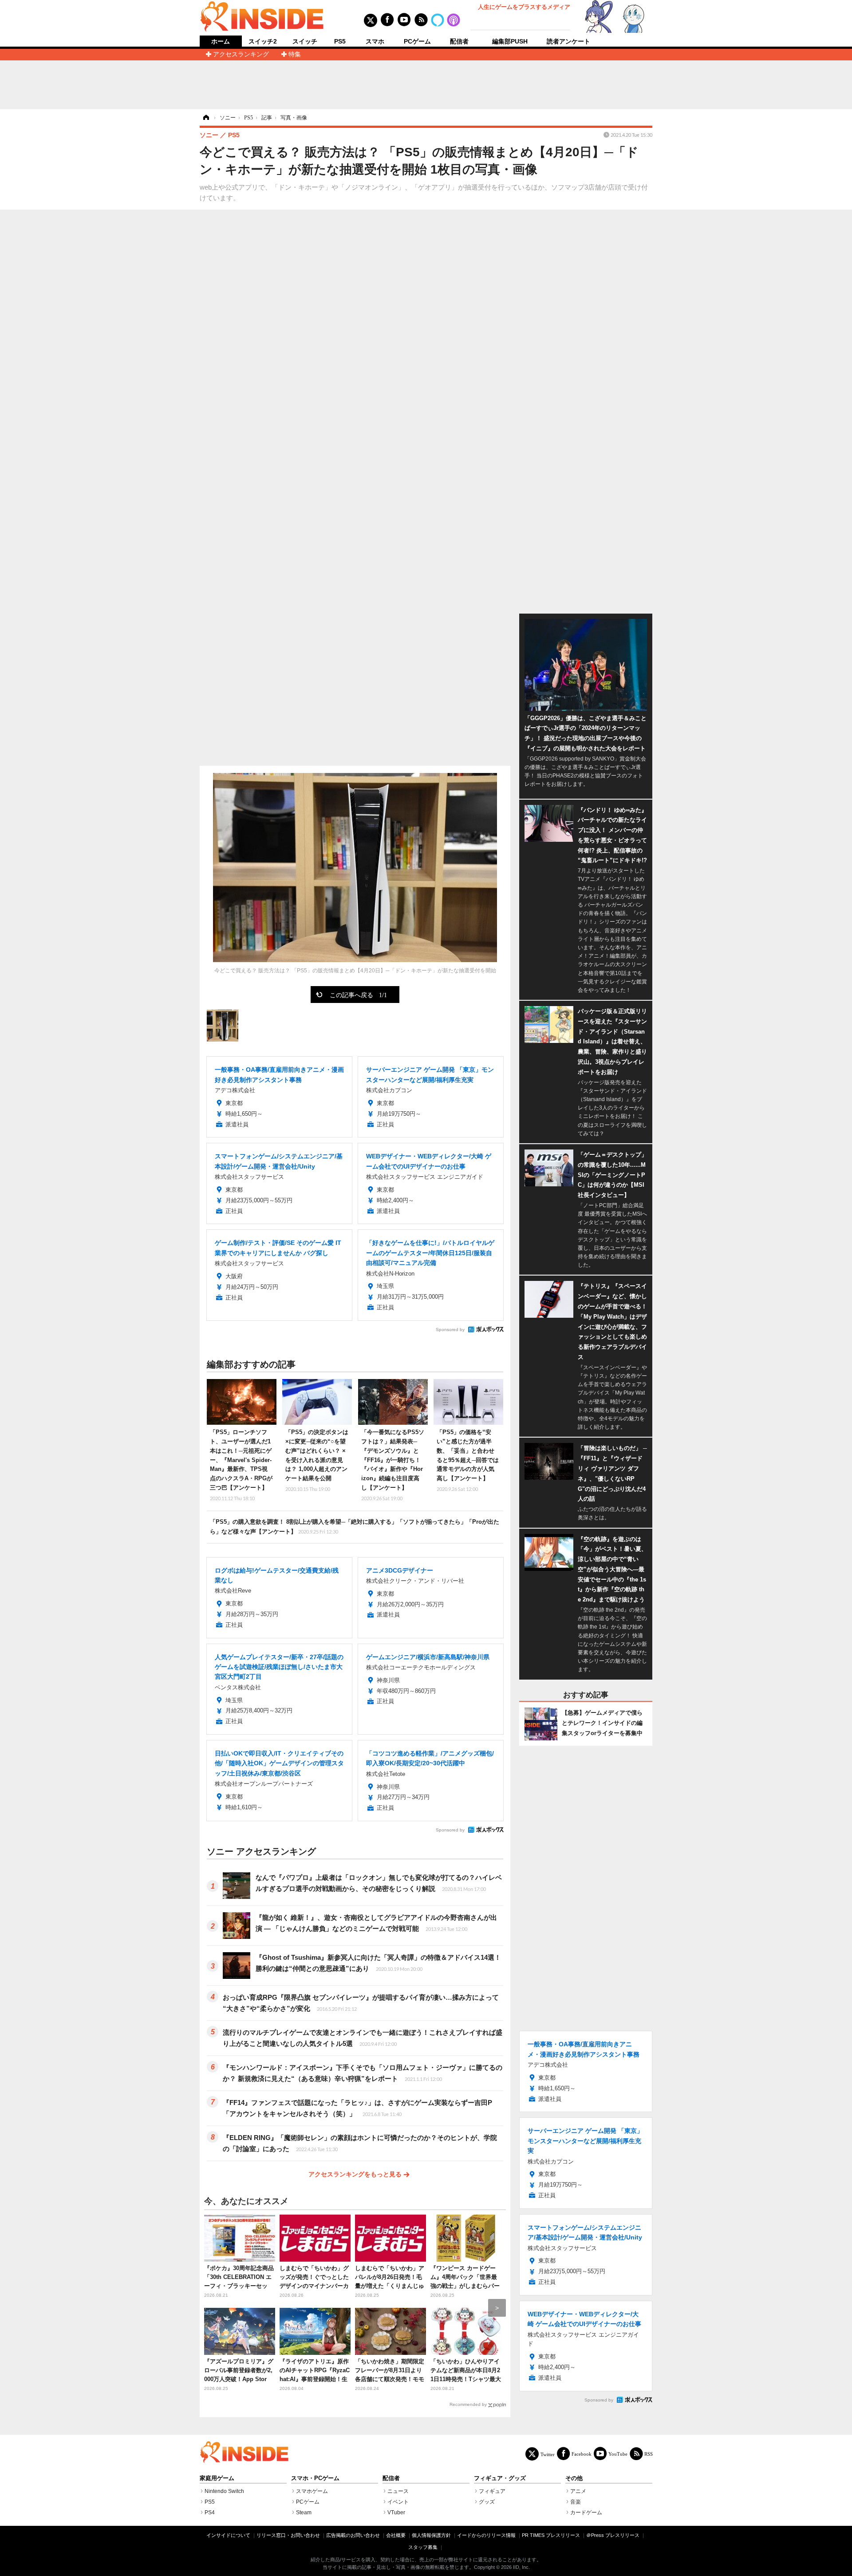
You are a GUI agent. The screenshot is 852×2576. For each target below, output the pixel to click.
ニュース (398, 2491)
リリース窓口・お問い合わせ (288, 2535)
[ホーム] (205, 118)
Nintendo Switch (224, 2491)
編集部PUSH (510, 41)
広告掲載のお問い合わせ (353, 2535)
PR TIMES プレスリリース (551, 2535)
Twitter (548, 2454)
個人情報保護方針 (431, 2535)
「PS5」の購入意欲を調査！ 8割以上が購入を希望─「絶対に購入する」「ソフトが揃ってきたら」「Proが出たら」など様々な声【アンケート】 (355, 1527)
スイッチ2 (263, 41)
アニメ (578, 2491)
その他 (574, 2478)
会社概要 (396, 2535)
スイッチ (305, 41)
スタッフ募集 (423, 2547)
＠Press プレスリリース (613, 2535)
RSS (649, 2454)
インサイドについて (228, 2535)
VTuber (396, 2513)
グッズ (487, 2502)
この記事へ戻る (358, 995)
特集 (295, 54)
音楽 (576, 2502)
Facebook (582, 2454)
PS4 (210, 2513)
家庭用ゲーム (217, 2478)
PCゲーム (417, 41)
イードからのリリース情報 (486, 2535)
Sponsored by (450, 1330)
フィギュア (492, 2491)
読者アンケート (568, 41)
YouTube (618, 2454)
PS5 (340, 41)
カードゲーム (586, 2513)
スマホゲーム (312, 2491)
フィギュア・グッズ (500, 2478)
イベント (398, 2502)
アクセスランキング (241, 54)
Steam (304, 2513)
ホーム (221, 42)
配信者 (459, 41)
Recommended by (468, 2404)
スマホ (375, 41)
